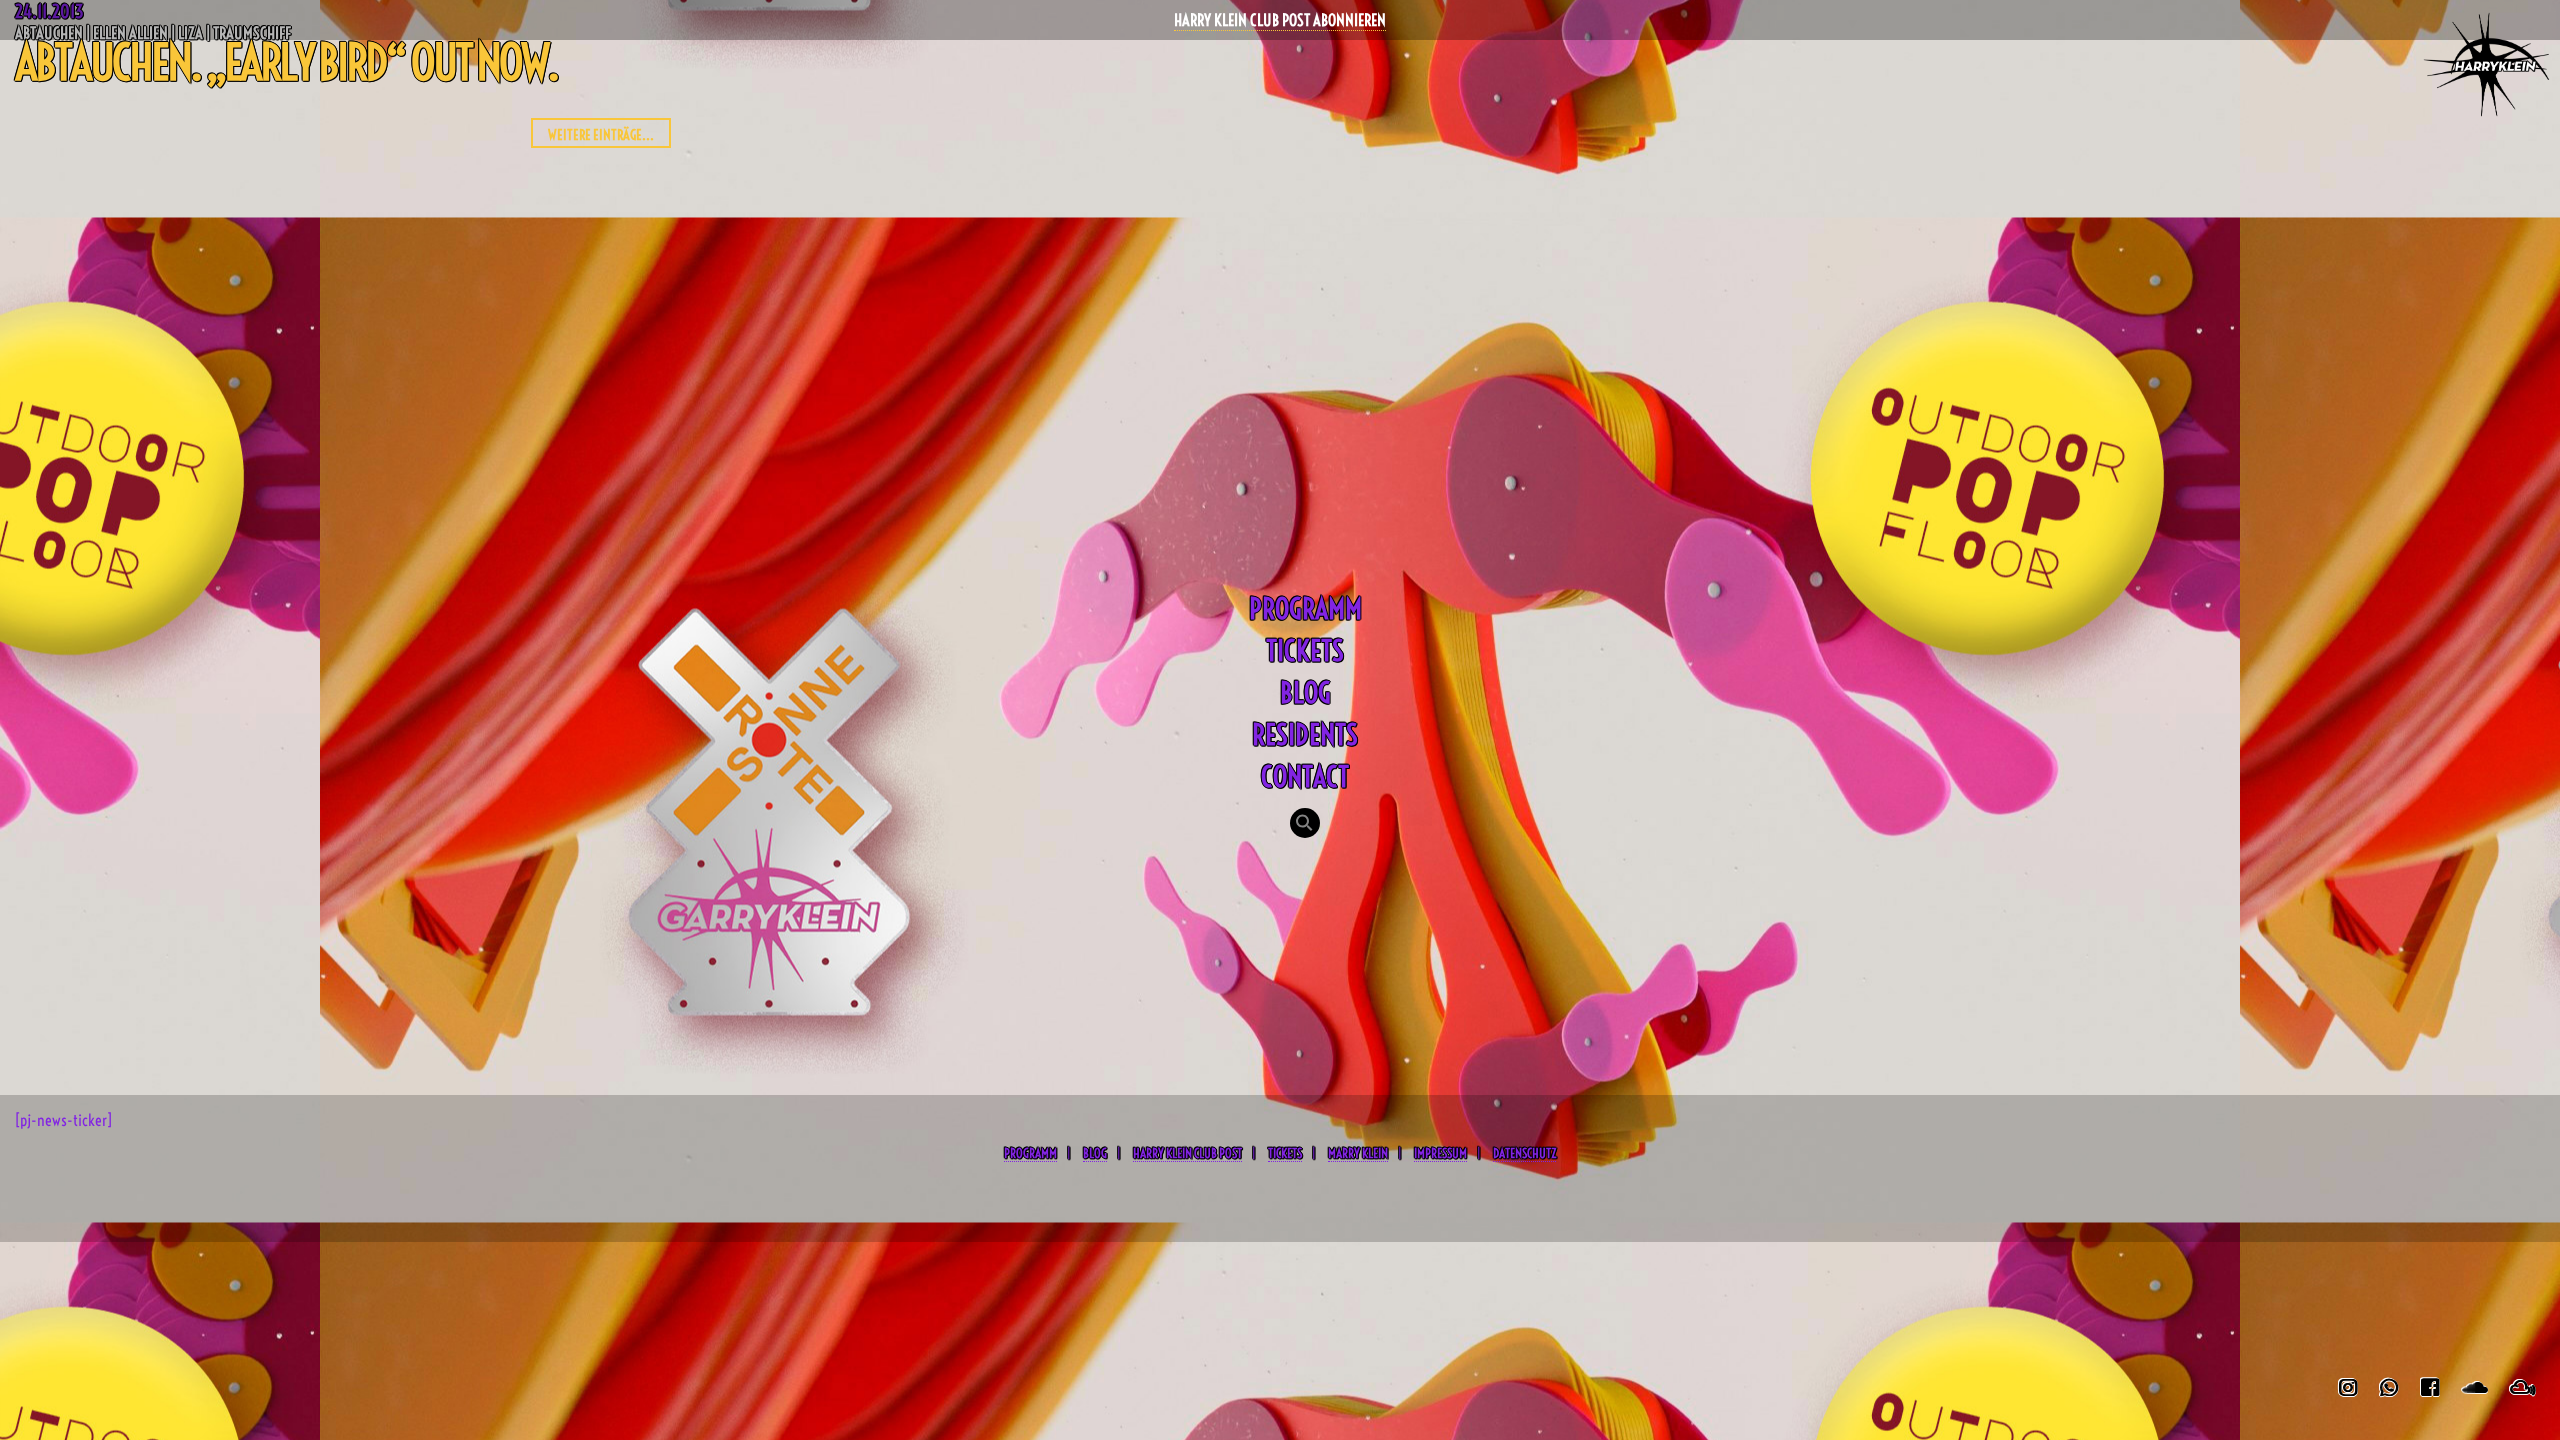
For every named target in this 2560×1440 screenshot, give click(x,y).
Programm (1305, 608)
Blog (1305, 692)
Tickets (1305, 650)
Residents (1305, 734)
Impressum (1440, 1153)
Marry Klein (1358, 1153)
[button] (1305, 825)
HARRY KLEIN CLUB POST (1187, 1153)
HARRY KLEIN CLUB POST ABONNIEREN (1280, 20)
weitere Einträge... (601, 135)
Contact (1305, 776)
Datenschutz (1524, 1153)
